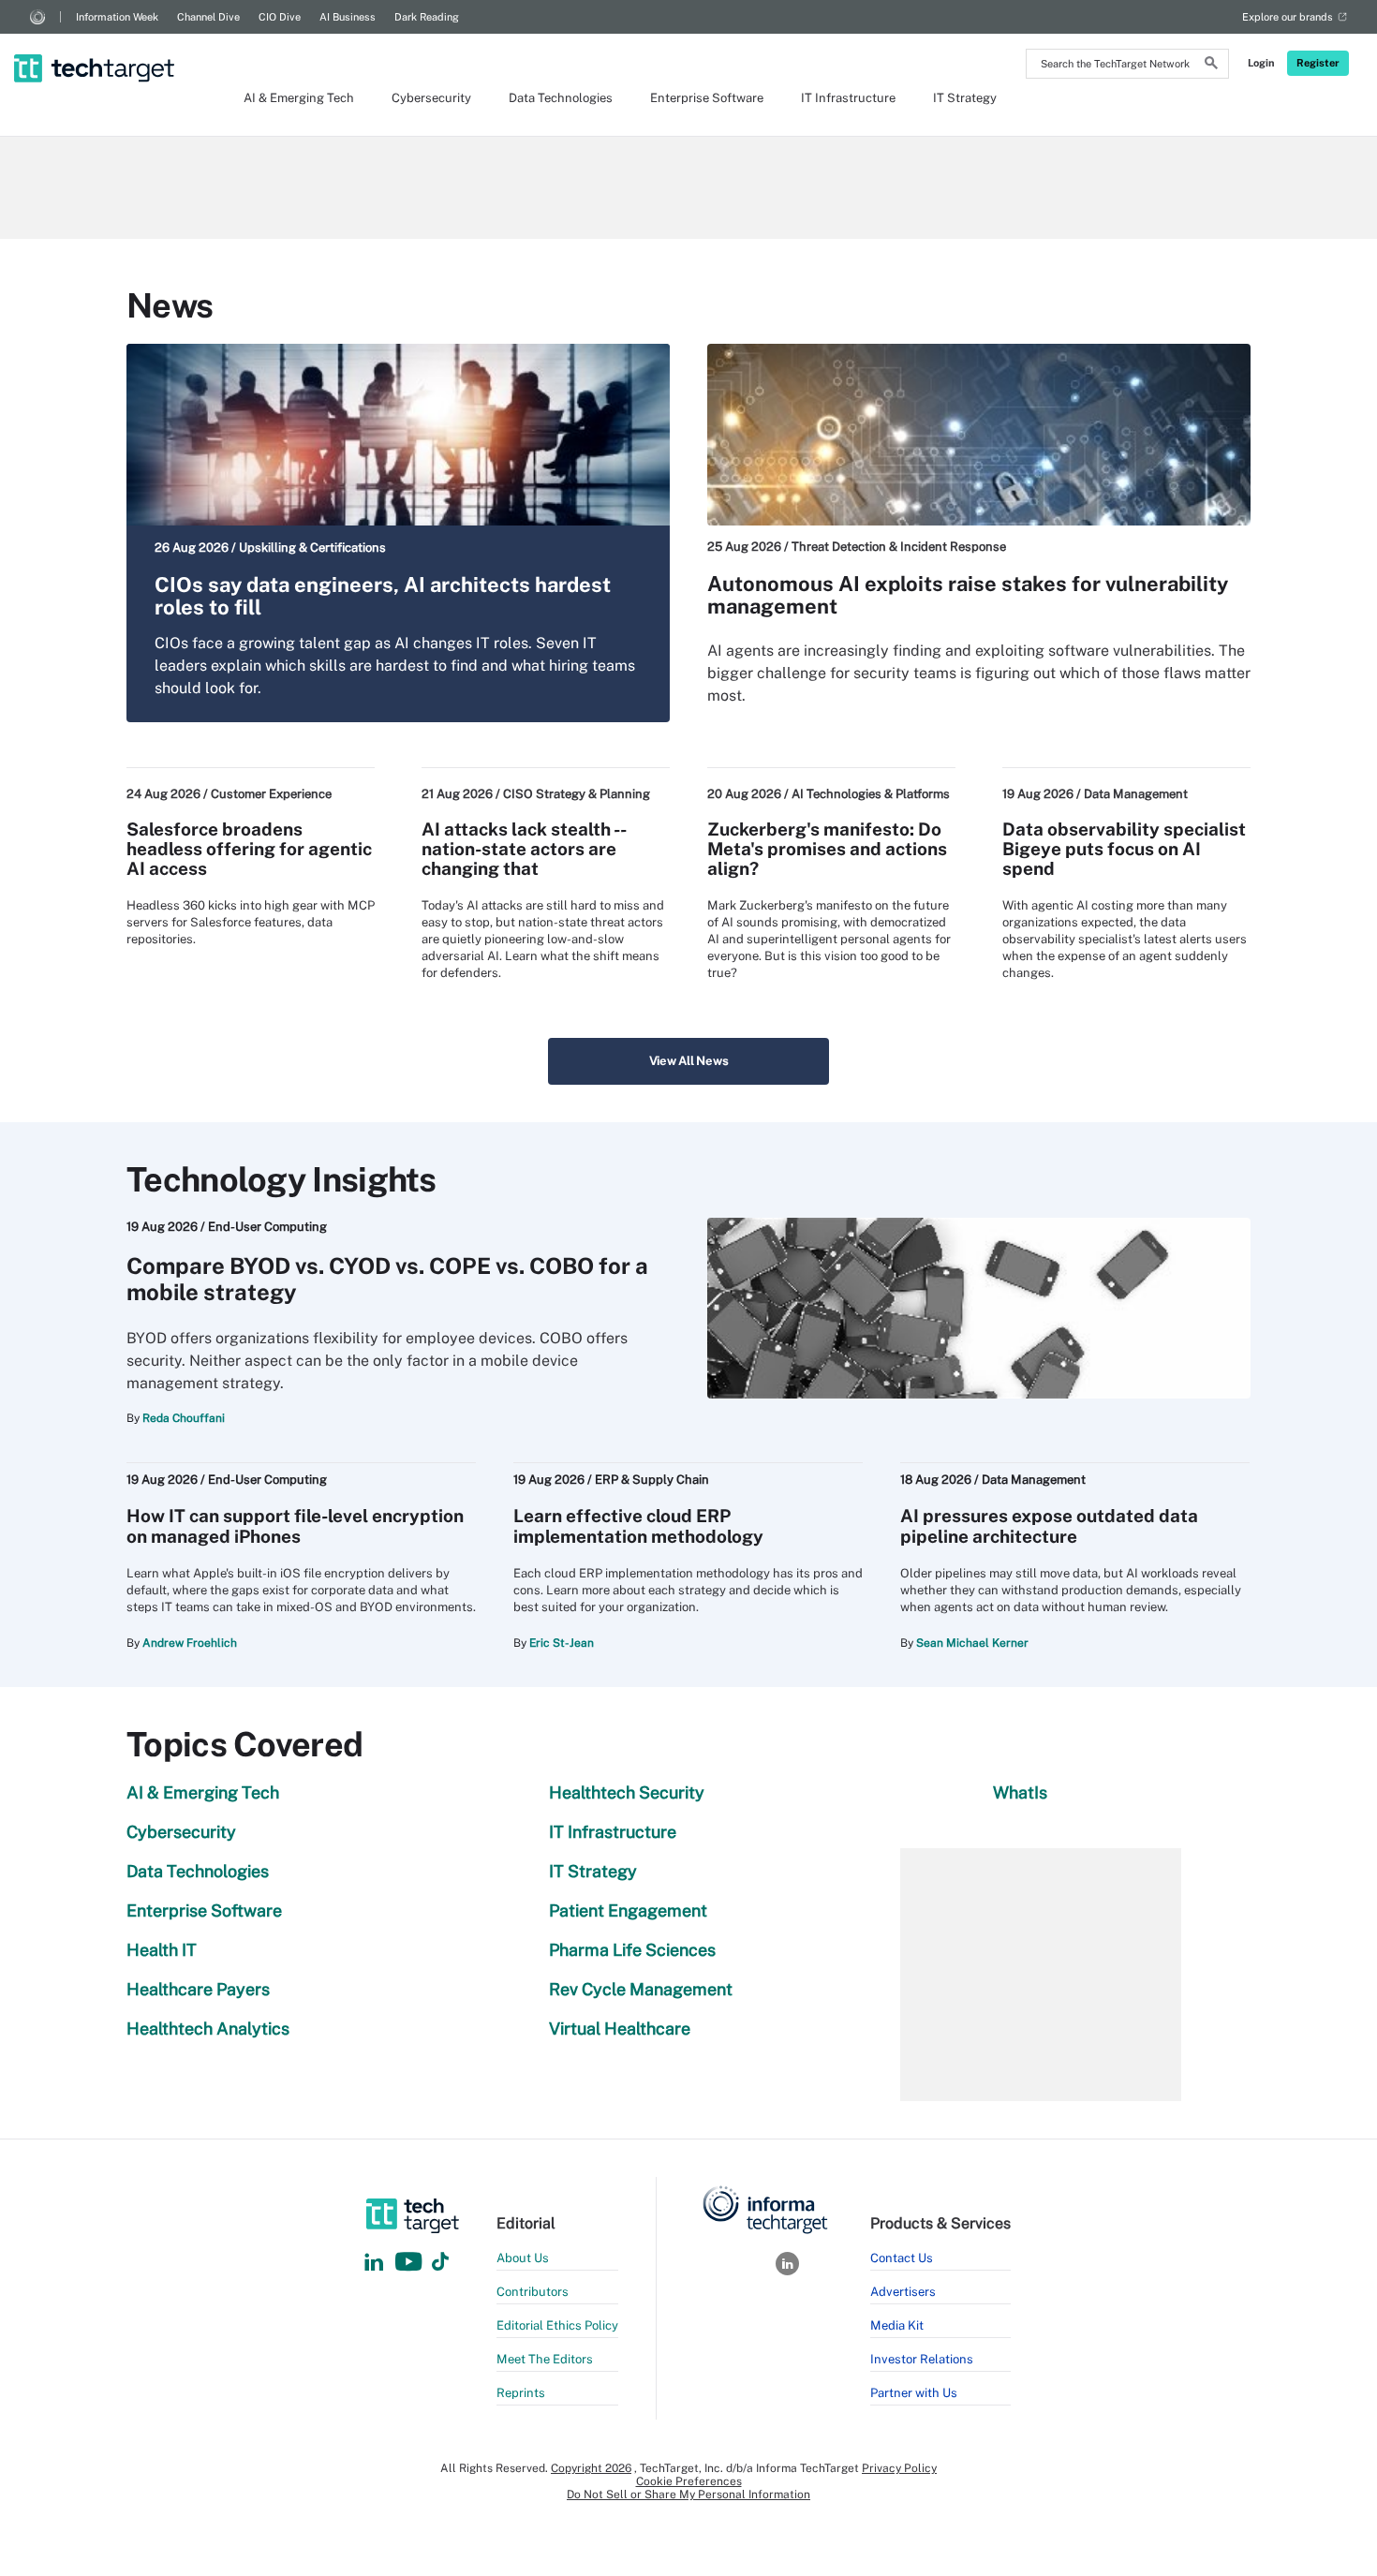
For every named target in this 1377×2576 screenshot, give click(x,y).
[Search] (1211, 66)
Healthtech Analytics (208, 2028)
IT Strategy (965, 98)
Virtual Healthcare (620, 2028)
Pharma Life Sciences (632, 1950)
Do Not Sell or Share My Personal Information (688, 2495)
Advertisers (903, 2292)
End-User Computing (267, 1227)
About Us (523, 2258)
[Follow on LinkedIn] (374, 2263)
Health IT (162, 1950)
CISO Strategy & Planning (577, 794)
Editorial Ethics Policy (557, 2325)
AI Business (348, 17)
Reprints (521, 2393)
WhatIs (1020, 1792)
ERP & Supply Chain (652, 1480)
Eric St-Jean (562, 1643)
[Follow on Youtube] (411, 2263)
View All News (689, 1061)
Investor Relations (922, 2359)
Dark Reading (427, 17)
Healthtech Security (627, 1792)
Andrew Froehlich (190, 1643)
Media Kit (897, 2325)
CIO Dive (280, 17)
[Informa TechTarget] (37, 17)
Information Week (117, 17)
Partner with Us (914, 2393)
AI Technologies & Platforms (871, 794)
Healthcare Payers (198, 1989)
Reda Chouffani (184, 1418)
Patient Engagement (628, 1910)
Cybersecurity (431, 98)
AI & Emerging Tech (299, 98)
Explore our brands (1288, 17)
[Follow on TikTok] (440, 2263)
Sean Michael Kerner (972, 1643)
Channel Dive (208, 17)
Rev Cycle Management (641, 1989)
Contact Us (902, 2258)
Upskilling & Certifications (312, 548)
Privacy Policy (899, 2468)
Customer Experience (271, 794)
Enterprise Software (707, 98)
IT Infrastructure (848, 98)
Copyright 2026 (591, 2468)
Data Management (1136, 794)
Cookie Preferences (689, 2481)
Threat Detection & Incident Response (899, 547)
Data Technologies (561, 98)
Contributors (533, 2292)
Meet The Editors (545, 2359)
